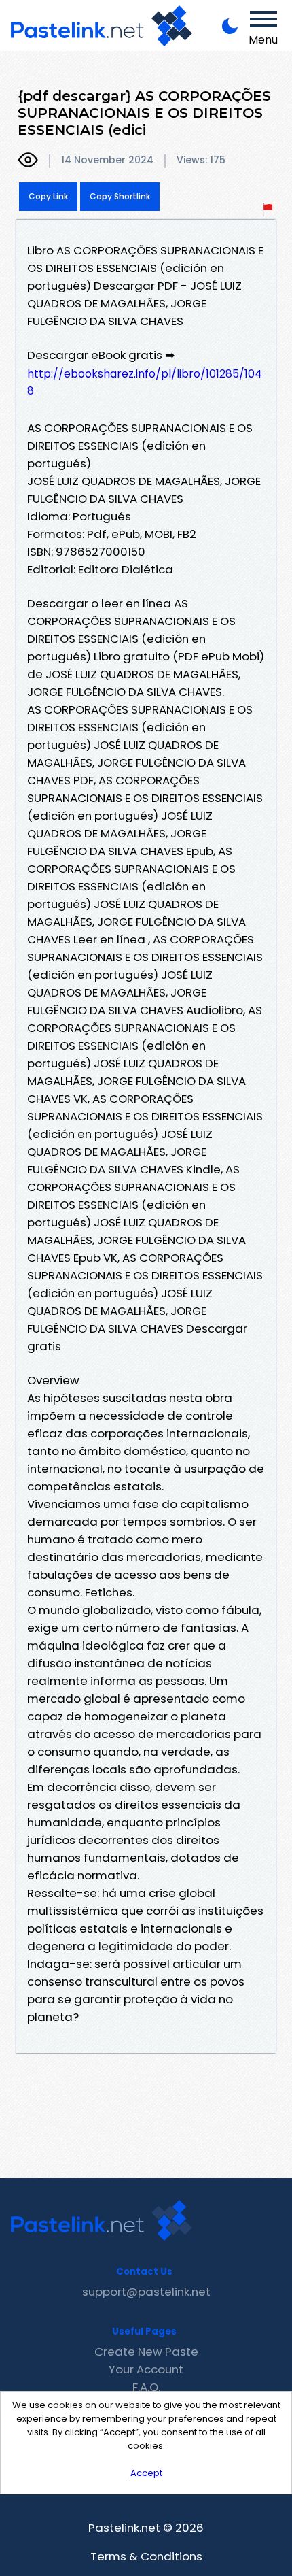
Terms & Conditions (146, 2556)
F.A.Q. (146, 2387)
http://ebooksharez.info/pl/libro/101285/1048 (145, 382)
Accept (146, 2473)
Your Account (146, 2369)
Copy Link (48, 196)
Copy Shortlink (120, 196)
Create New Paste (146, 2352)
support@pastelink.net (146, 2292)
